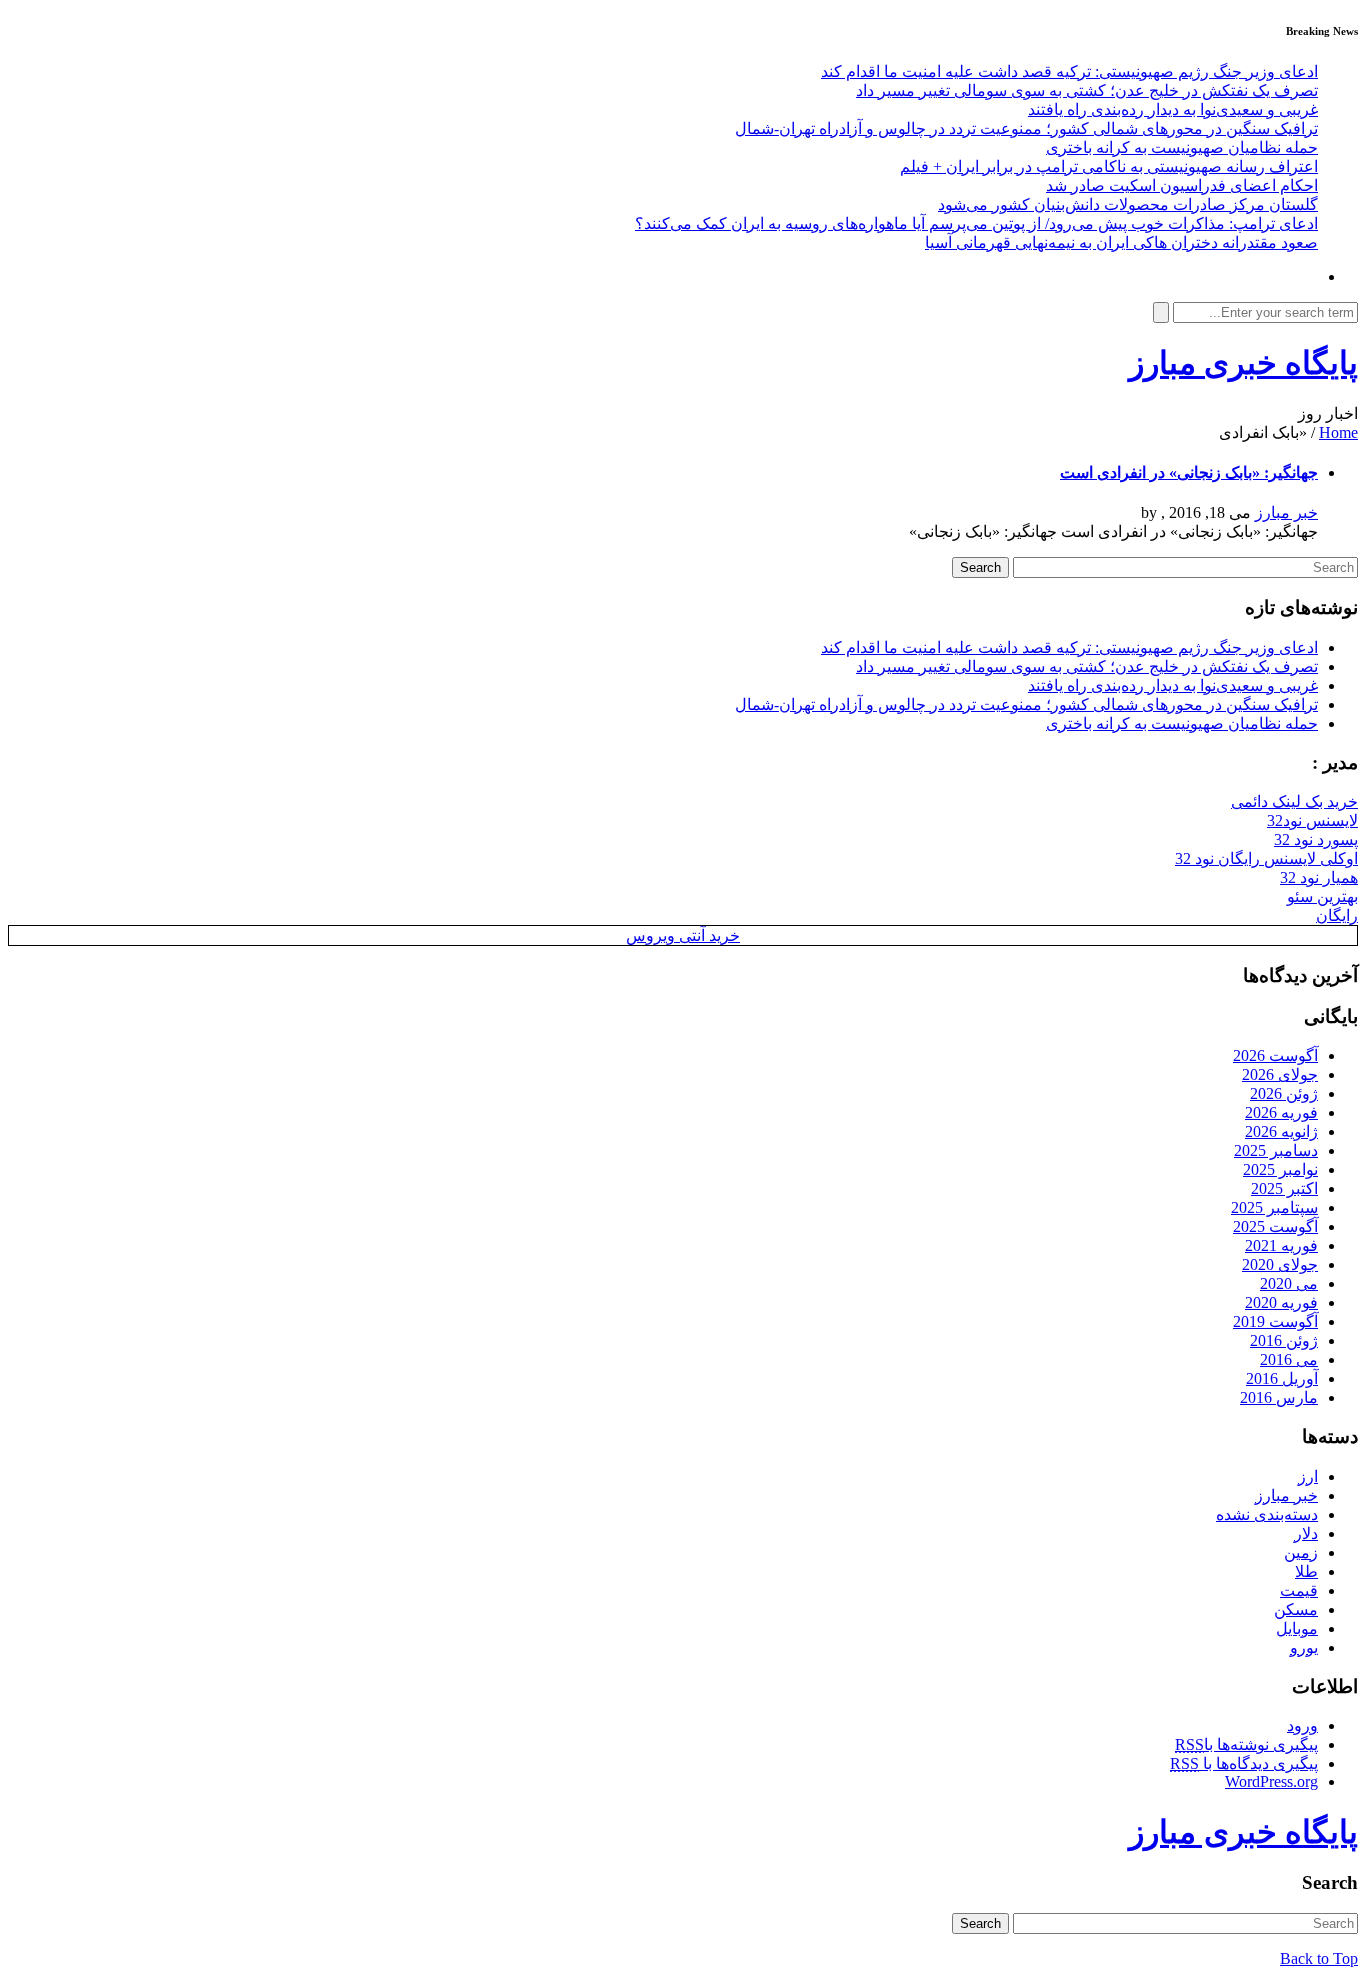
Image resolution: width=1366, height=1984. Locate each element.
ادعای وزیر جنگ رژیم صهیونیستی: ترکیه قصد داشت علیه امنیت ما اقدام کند (1069, 71)
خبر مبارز (1286, 512)
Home (1338, 432)
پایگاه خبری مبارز (1243, 363)
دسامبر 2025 (1276, 1150)
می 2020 (1289, 1283)
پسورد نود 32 (1316, 839)
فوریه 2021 (1281, 1245)
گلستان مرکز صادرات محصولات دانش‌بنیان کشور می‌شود (1128, 204)
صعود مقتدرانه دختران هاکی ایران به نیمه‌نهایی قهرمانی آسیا (1121, 242)
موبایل (1297, 1628)
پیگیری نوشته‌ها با (1246, 1744)
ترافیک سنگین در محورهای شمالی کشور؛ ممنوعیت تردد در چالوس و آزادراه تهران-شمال (1026, 128)
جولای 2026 (1280, 1074)
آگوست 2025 (1275, 1226)
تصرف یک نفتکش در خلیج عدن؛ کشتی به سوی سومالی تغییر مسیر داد (1087, 90)
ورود (1302, 1725)
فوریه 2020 (1281, 1302)
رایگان (1337, 915)
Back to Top (1319, 1958)
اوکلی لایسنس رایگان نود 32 (1266, 858)
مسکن (1296, 1609)
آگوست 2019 (1275, 1321)
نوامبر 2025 (1280, 1169)
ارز (1308, 1476)
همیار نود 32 (1319, 877)
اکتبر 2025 (1284, 1188)
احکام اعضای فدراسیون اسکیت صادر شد (1182, 185)
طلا (1306, 1571)
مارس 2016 (1279, 1397)
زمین (1301, 1552)
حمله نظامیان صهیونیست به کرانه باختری (1182, 147)
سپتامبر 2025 (1274, 1207)
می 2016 (1289, 1359)
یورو (1304, 1647)
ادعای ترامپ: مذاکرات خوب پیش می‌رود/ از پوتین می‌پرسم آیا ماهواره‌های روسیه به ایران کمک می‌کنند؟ (976, 223)
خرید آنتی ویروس (683, 935)
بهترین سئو (1322, 896)
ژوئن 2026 (1284, 1093)
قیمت (1299, 1590)
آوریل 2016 (1282, 1378)
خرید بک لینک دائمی (1294, 801)
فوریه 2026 (1281, 1112)
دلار (1306, 1533)
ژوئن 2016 (1284, 1340)
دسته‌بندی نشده (1267, 1514)
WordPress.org (1271, 1781)
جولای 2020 (1280, 1264)
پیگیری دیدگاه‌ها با (1244, 1763)
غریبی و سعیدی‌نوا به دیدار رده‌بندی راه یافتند (1173, 109)
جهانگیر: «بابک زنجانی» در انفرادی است (1189, 472)
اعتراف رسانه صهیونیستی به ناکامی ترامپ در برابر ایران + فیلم (1109, 166)
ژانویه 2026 (1281, 1131)
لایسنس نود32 (1312, 820)
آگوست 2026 (1275, 1055)
